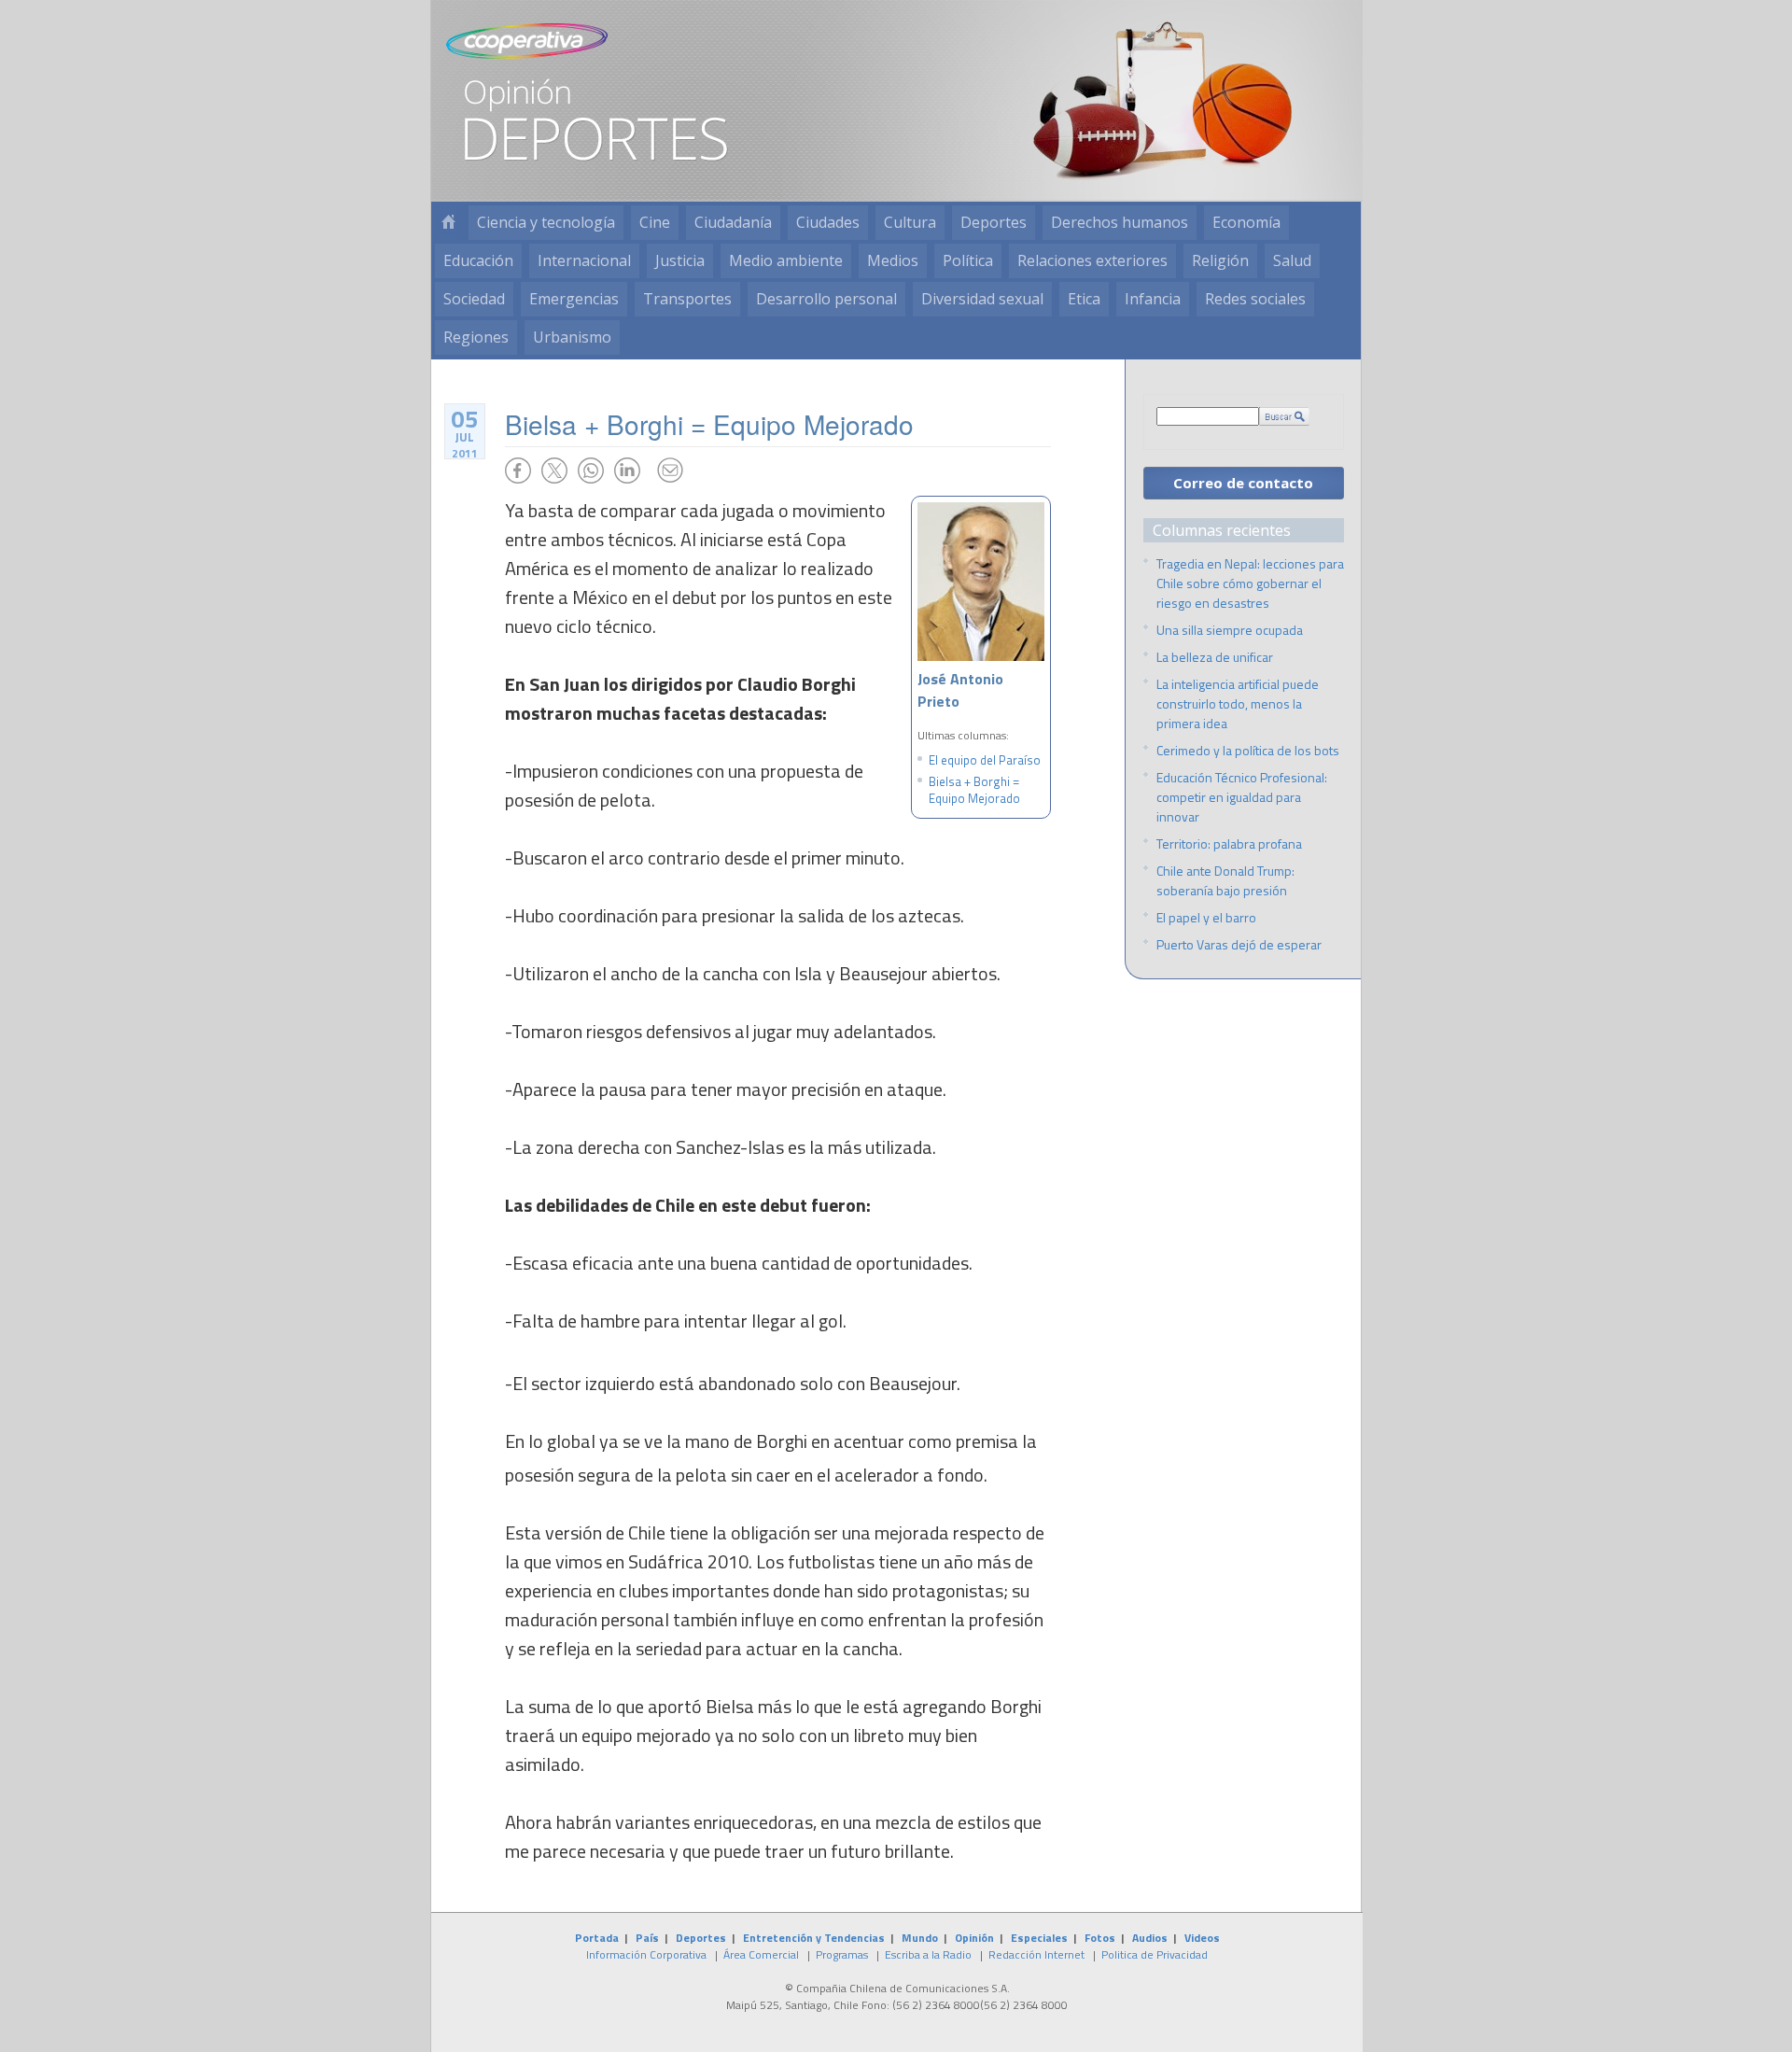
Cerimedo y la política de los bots (1248, 750)
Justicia (680, 260)
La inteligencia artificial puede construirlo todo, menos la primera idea (1238, 703)
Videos (1202, 1938)
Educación (478, 260)
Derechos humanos (1120, 222)
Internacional (584, 260)
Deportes (994, 222)
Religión (1220, 260)
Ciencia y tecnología (546, 222)
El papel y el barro (1206, 917)
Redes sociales (1255, 299)
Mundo (920, 1938)
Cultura (910, 222)
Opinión (974, 1938)
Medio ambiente (786, 260)
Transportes (687, 299)
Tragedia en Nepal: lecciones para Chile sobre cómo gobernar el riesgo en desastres (1250, 583)
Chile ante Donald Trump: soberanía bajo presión (1225, 880)
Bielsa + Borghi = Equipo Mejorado (974, 790)
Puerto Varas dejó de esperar (1239, 944)
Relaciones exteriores (1092, 260)
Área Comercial (761, 1954)
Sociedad (474, 299)
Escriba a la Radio (928, 1954)
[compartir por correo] (670, 471)
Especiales (1039, 1938)
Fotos (1100, 1938)
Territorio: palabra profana (1229, 843)
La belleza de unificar (1215, 657)
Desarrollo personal (826, 299)
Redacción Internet (1036, 1954)
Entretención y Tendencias (814, 1938)
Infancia (1153, 299)
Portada (597, 1938)
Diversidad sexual (982, 299)
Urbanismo (572, 337)
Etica (1084, 299)
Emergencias (574, 299)
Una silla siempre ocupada (1230, 630)
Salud (1292, 260)
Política (968, 260)
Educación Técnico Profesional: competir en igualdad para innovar (1242, 797)
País (647, 1938)
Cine (655, 222)
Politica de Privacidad (1155, 1954)
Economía (1246, 222)
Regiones (476, 337)
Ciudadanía (733, 222)
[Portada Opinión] (448, 223)
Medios (893, 260)
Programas (842, 1954)
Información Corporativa (646, 1954)
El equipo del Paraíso (985, 760)
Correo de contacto (1243, 483)
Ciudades (828, 222)
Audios (1150, 1938)
